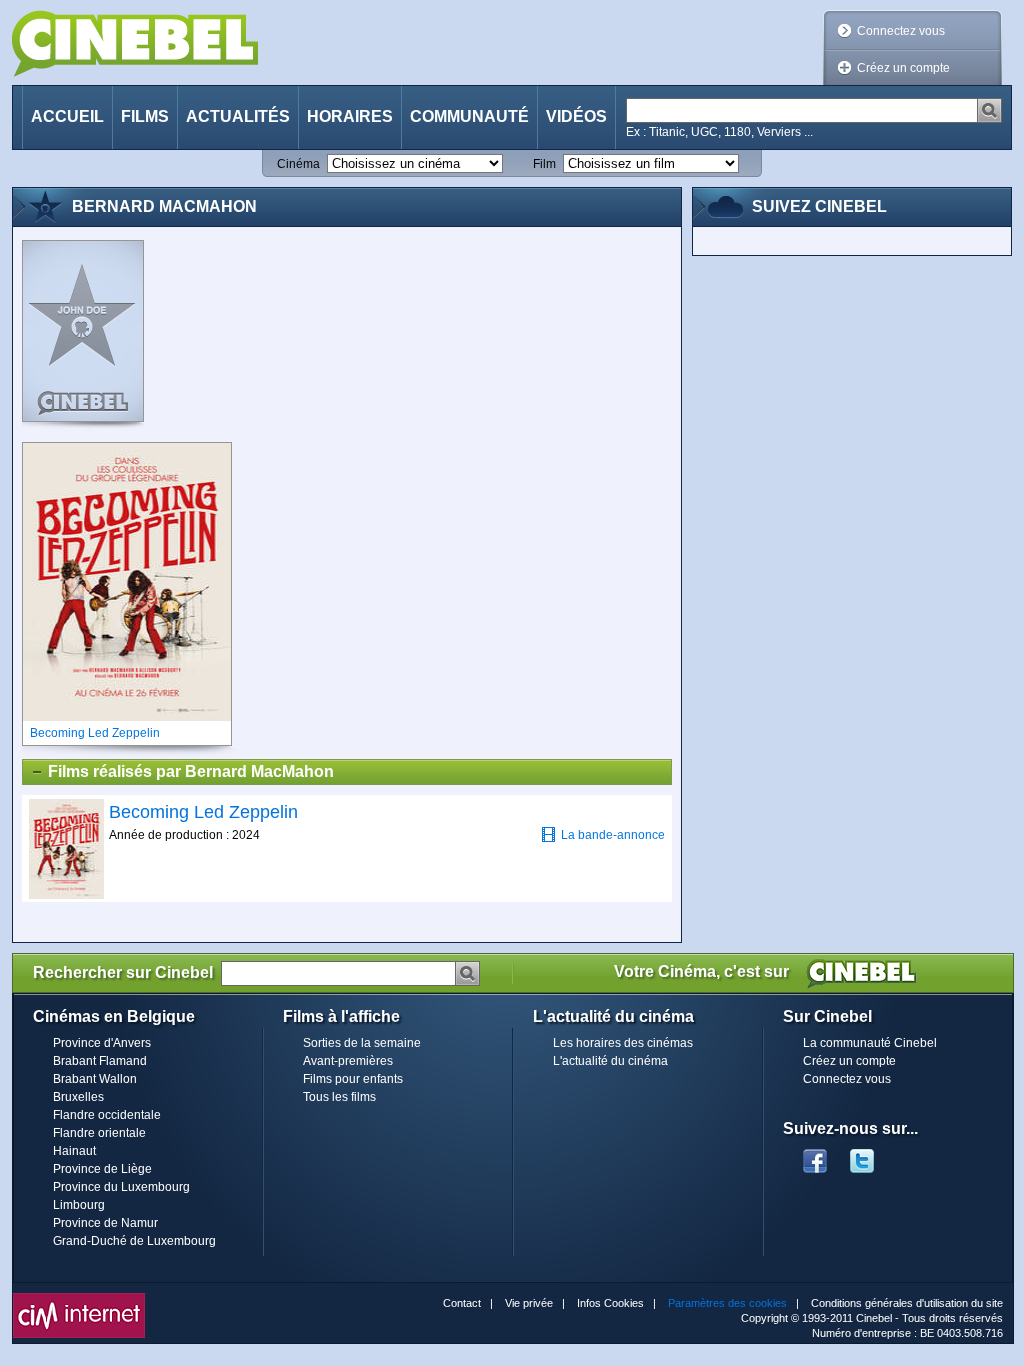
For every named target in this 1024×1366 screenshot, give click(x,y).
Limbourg (79, 1205)
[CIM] (79, 1298)
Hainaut (74, 1151)
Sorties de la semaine (362, 1043)
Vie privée (529, 1303)
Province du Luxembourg (121, 1187)
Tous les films (339, 1097)
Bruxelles (78, 1097)
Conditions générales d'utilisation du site (907, 1303)
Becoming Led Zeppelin (203, 812)
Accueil (67, 116)
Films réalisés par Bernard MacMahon (191, 771)
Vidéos (576, 116)
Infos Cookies (610, 1303)
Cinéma (298, 164)
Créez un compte (903, 68)
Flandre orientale (99, 1133)
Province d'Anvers (102, 1043)
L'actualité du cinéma (610, 1061)
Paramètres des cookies (727, 1303)
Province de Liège (102, 1169)
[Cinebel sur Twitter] (872, 1155)
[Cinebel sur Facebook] (815, 1155)
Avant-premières (348, 1061)
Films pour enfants (353, 1079)
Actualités (238, 116)
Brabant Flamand (100, 1061)
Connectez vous (901, 31)
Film (544, 164)
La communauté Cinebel (870, 1043)
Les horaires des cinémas (623, 1043)
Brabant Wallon (95, 1079)
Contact (462, 1303)
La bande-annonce (613, 835)
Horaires (350, 116)
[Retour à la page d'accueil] (135, 43)
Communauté (469, 116)
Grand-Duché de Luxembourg (134, 1241)
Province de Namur (105, 1223)
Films (145, 116)
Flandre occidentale (107, 1115)
